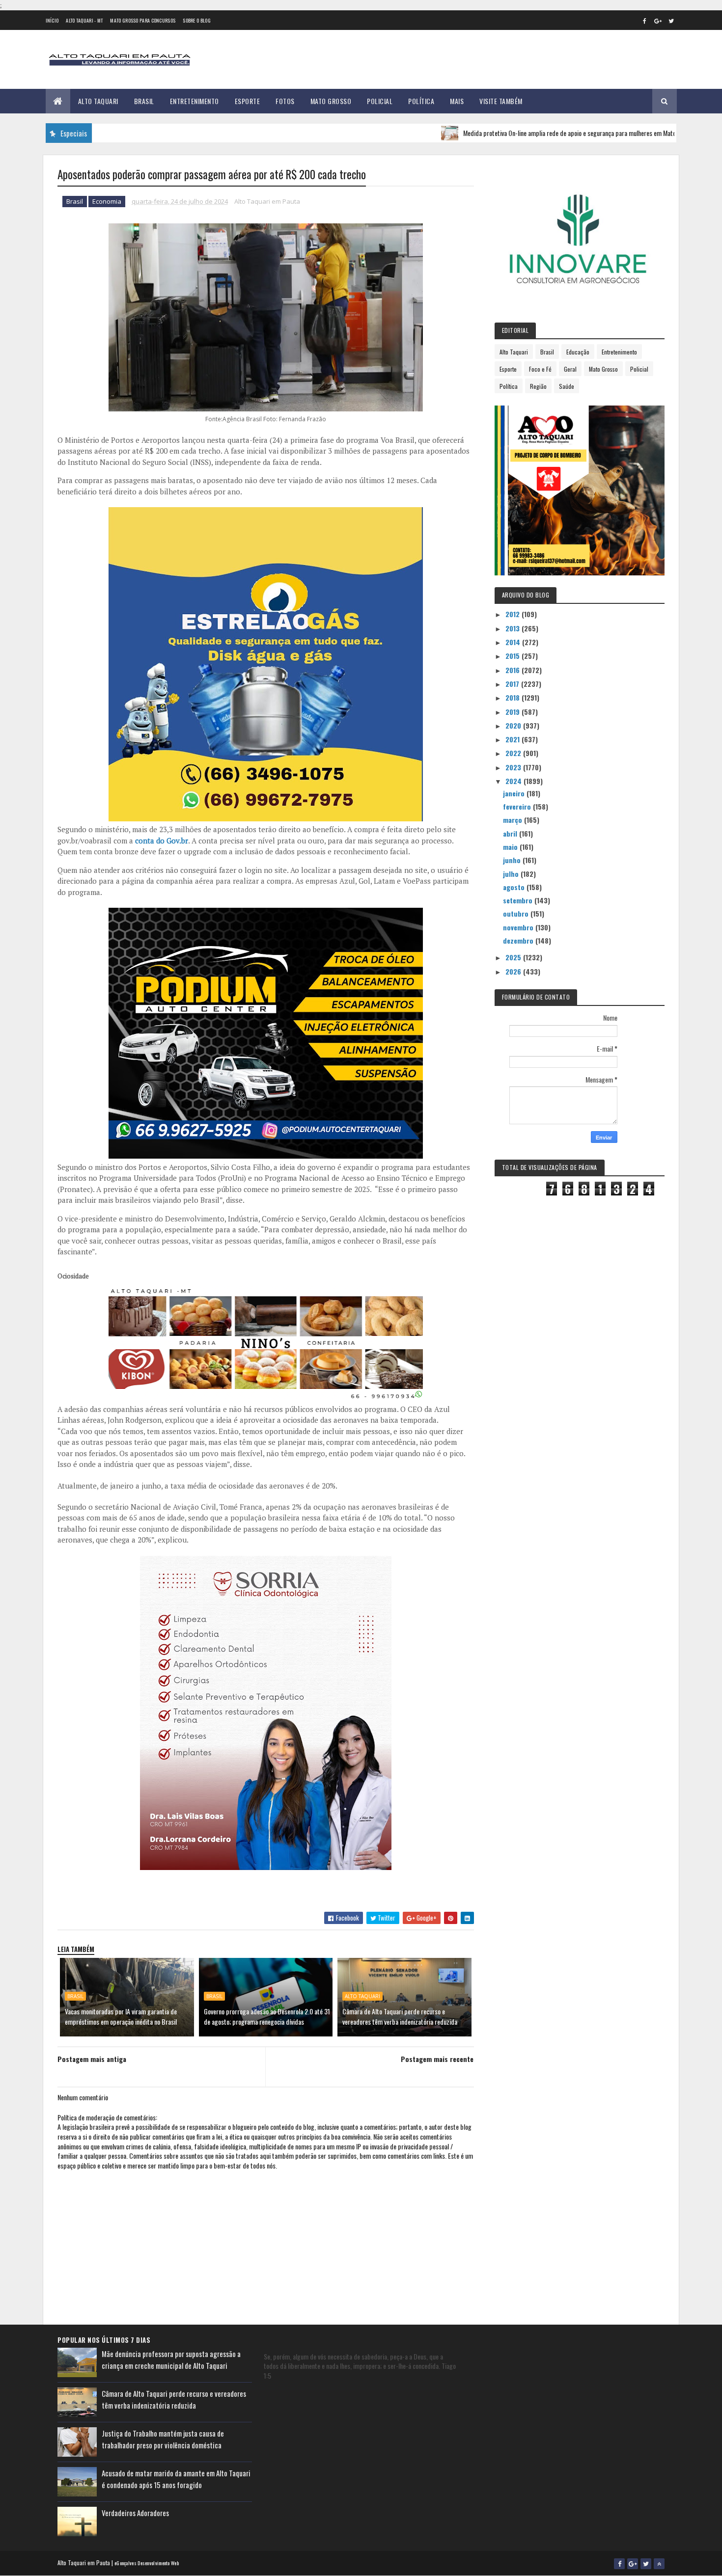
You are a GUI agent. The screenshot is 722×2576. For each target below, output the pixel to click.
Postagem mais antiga (92, 2059)
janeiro (515, 793)
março (514, 820)
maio (511, 847)
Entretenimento (194, 101)
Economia (107, 201)
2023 (514, 767)
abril (511, 833)
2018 (514, 697)
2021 (514, 739)
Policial (380, 101)
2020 (514, 725)
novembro (519, 927)
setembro (519, 900)
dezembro (519, 940)
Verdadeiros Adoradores (135, 2513)
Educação (578, 352)
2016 (514, 670)
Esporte (248, 101)
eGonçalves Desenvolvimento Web (147, 2563)
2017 (513, 684)
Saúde (567, 386)
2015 (514, 656)
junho (513, 860)
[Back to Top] (659, 2564)
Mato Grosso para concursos (143, 20)
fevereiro (518, 806)
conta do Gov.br (162, 841)
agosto (515, 887)
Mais (457, 101)
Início (52, 20)
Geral (570, 369)
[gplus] (658, 21)
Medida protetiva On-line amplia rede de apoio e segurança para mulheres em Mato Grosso (520, 133)
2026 (514, 971)
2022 (514, 753)
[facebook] (645, 21)
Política (421, 101)
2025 (514, 957)
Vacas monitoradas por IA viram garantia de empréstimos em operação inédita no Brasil (121, 2016)
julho (512, 874)
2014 (514, 642)
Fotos (285, 101)
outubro (517, 913)
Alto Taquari (98, 101)
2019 (514, 712)
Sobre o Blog (197, 20)
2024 (514, 781)
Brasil (144, 101)
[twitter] (671, 21)
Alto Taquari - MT (84, 20)
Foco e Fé (540, 369)
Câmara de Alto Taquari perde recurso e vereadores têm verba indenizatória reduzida (400, 2016)
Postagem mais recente (437, 2059)
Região (538, 386)
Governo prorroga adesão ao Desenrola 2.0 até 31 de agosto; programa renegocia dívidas (267, 2016)
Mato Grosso (331, 101)
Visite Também (501, 101)
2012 (514, 614)
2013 (514, 628)
